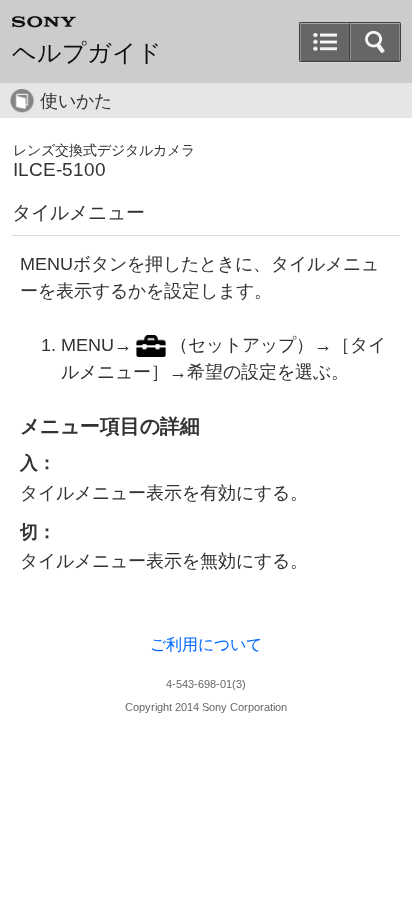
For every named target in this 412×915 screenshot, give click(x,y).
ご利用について (206, 644)
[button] (375, 42)
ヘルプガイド (87, 53)
